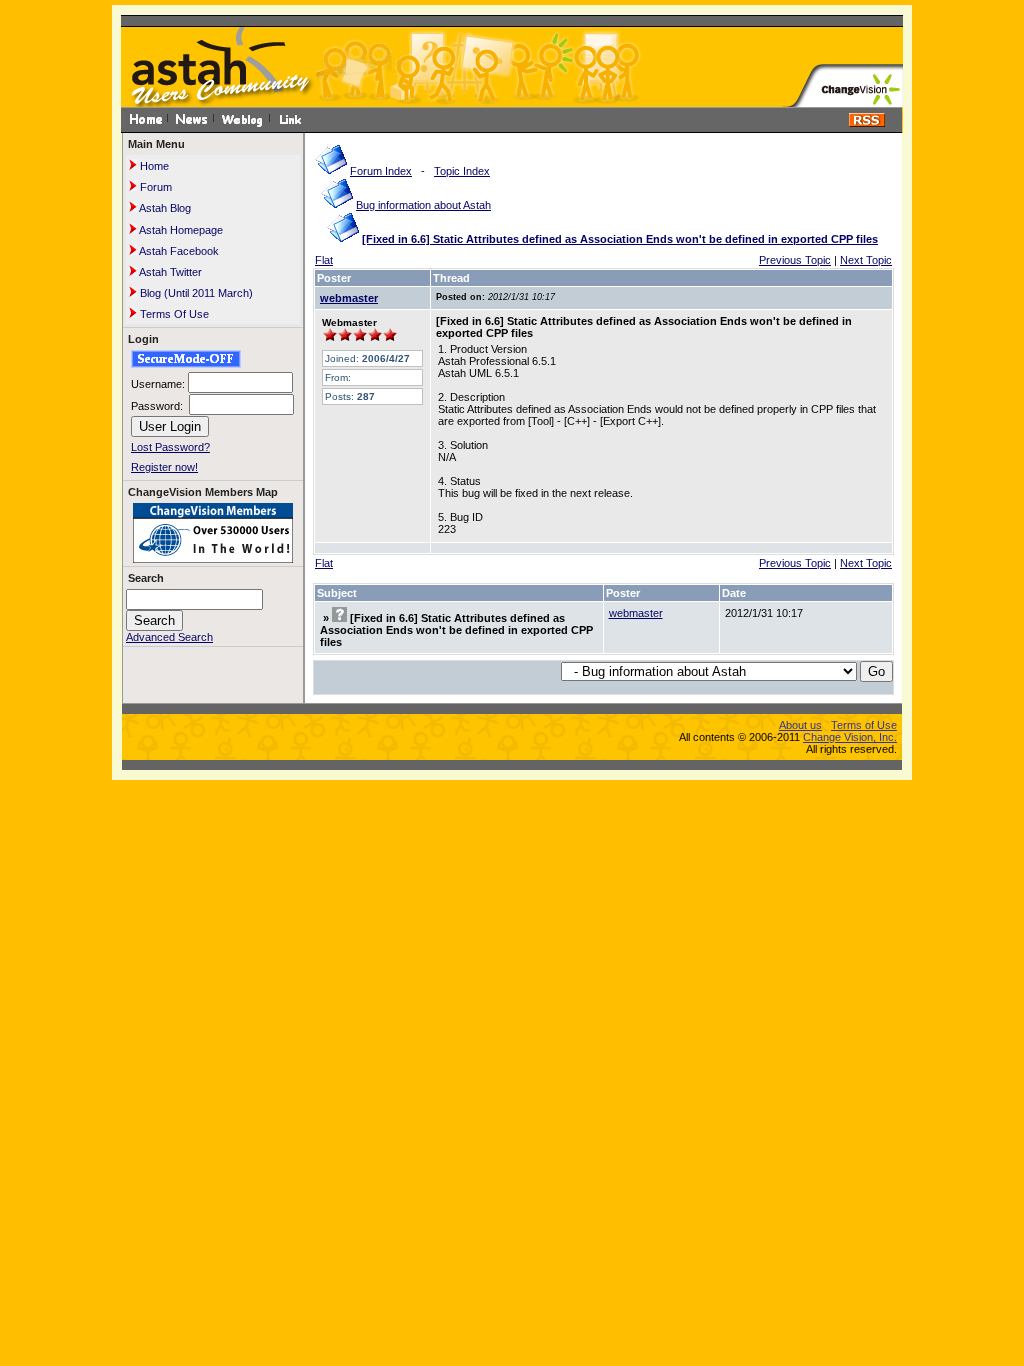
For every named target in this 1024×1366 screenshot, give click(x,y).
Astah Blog (164, 208)
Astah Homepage (180, 230)
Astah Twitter (169, 272)
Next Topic (866, 260)
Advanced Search (169, 637)
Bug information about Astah (423, 205)
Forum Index (381, 171)
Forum (154, 187)
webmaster (349, 298)
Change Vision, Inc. (850, 737)
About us (800, 725)
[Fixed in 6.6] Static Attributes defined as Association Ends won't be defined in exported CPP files (620, 239)
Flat (324, 260)
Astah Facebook (178, 251)
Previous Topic (795, 260)
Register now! (164, 467)
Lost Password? (170, 447)
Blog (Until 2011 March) (195, 293)
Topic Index (462, 171)
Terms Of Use (173, 314)
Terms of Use (864, 725)
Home (153, 166)
